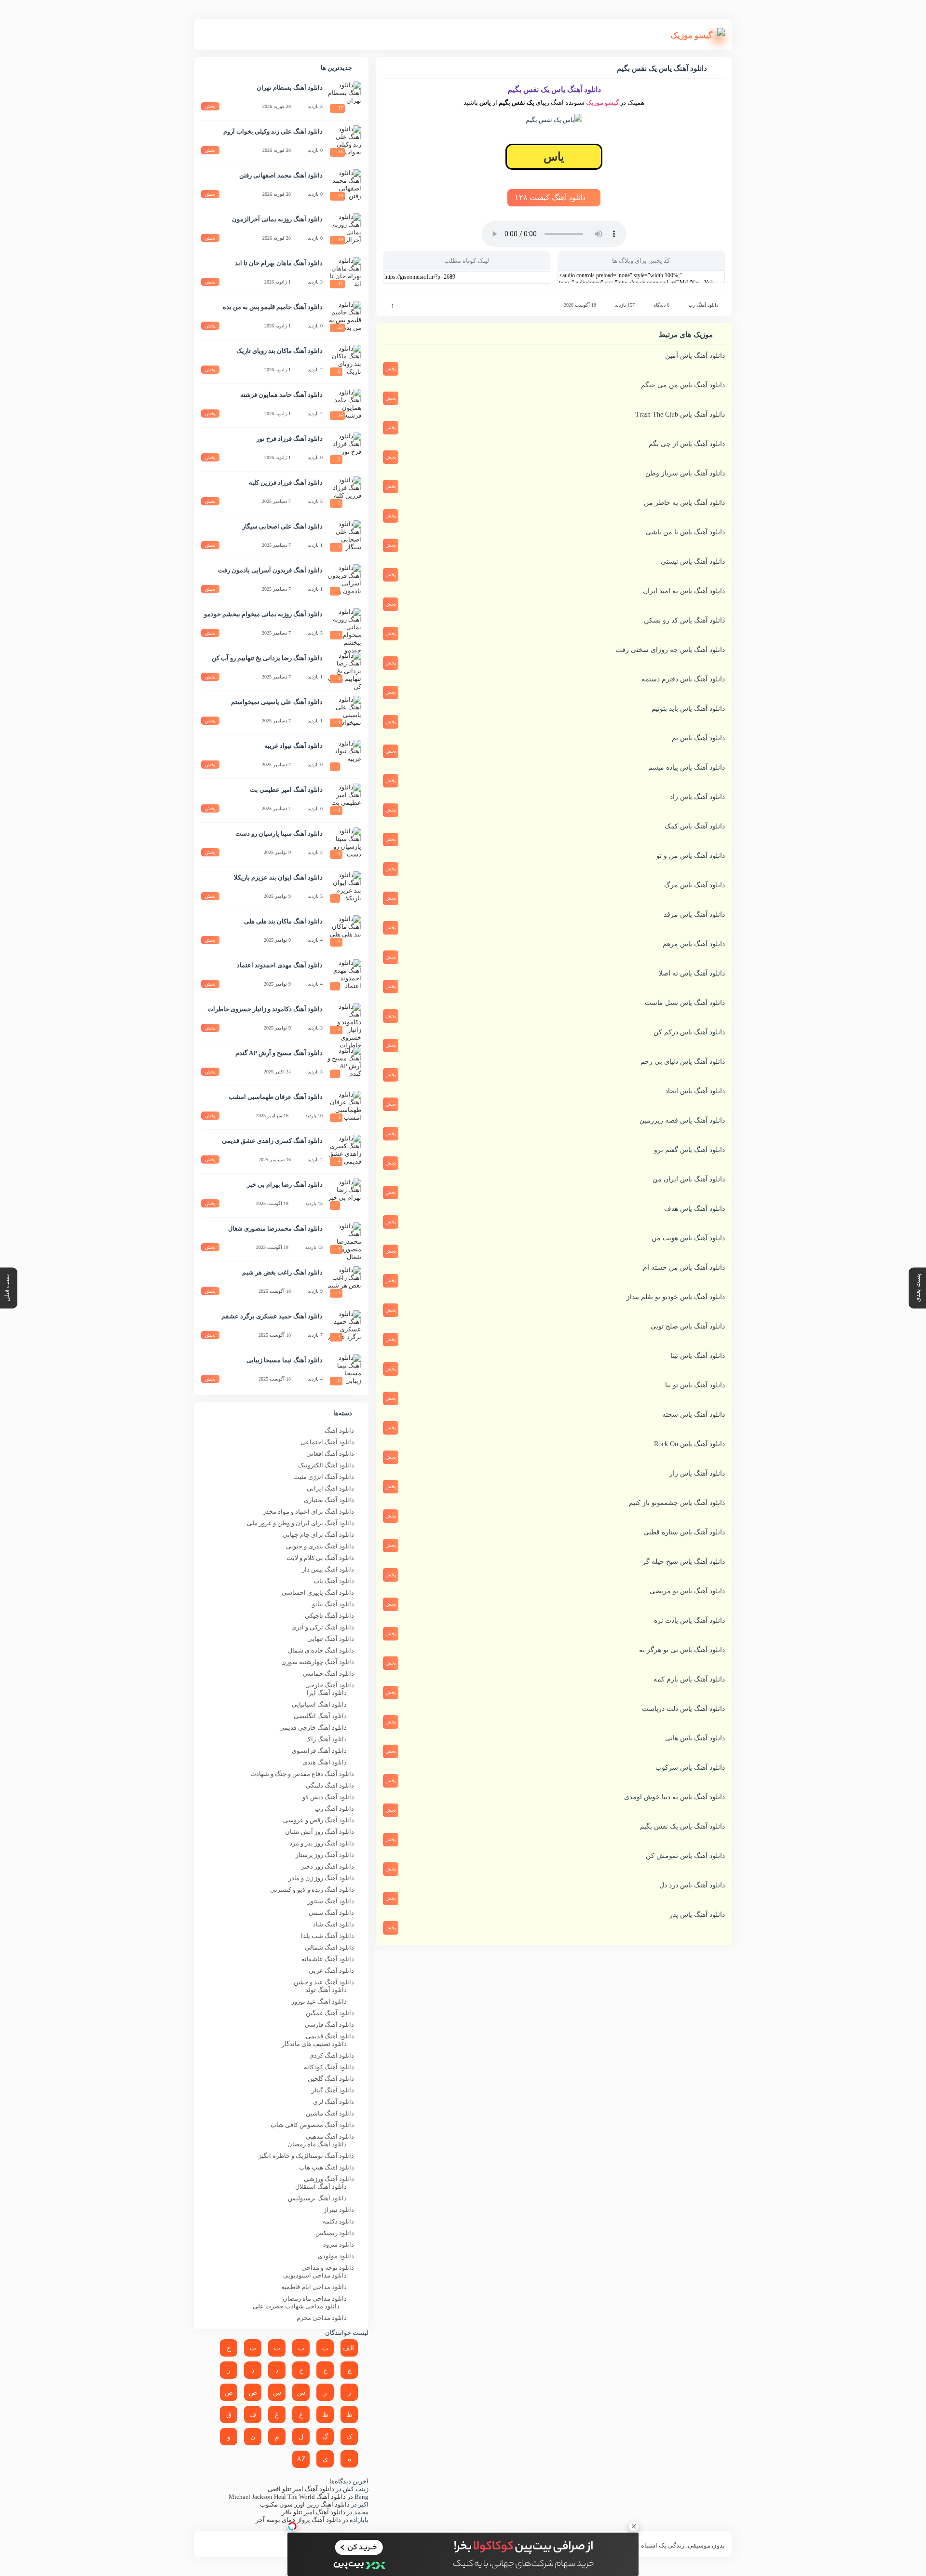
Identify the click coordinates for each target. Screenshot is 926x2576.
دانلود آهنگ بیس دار (328, 1569)
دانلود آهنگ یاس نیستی (693, 562)
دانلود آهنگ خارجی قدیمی (313, 1728)
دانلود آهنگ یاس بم (698, 738)
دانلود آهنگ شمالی (329, 1947)
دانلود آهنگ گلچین (331, 2079)
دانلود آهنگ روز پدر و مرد (322, 1843)
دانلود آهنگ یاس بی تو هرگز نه (682, 1650)
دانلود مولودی (336, 2256)
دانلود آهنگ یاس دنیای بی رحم (683, 1062)
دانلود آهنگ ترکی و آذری (323, 1627)
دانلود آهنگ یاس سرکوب (690, 1768)
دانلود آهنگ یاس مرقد (694, 915)
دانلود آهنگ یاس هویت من (688, 1238)
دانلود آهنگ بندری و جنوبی (320, 1546)
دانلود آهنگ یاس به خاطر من (684, 503)
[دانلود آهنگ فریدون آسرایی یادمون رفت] (344, 581)
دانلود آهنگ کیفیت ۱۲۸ (551, 197)
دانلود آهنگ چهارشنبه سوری (318, 1662)
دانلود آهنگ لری (334, 2102)
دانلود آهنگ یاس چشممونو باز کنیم (677, 1503)
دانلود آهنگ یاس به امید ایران (684, 591)
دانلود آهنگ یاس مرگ (694, 885)
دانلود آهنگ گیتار (333, 2090)
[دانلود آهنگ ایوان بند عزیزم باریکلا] (344, 888)
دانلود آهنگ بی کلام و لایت (320, 1558)
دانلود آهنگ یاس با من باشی (685, 532)
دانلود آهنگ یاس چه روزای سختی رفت (670, 650)
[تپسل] (292, 2526)
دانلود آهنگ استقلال (321, 2187)
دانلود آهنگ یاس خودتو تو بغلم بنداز (676, 1297)
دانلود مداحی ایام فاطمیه (314, 2287)
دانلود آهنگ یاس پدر (697, 1915)
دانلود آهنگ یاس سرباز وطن (685, 473)
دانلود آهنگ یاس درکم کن (689, 1032)
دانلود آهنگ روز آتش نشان (320, 1832)
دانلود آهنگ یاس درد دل (692, 1885)
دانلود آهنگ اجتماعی (327, 1442)
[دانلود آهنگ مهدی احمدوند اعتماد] (344, 976)
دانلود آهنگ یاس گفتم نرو (689, 1150)
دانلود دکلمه (338, 2221)
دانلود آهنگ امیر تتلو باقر (313, 2512)
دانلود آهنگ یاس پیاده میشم (687, 767)
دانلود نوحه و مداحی (328, 2268)
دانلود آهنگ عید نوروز (319, 2001)
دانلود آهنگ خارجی (330, 1685)
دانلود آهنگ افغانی (330, 1454)
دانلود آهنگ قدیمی (330, 2036)
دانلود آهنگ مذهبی (330, 2136)
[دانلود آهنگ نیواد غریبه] (344, 757)
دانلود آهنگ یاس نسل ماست (685, 1003)
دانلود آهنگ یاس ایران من (689, 1179)
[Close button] (634, 2526)
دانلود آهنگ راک (326, 1739)
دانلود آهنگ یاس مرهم (694, 944)
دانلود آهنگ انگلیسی (320, 1716)
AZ (301, 2459)
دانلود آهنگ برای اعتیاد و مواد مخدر (308, 1512)
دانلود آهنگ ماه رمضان (317, 2144)
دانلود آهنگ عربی (331, 1971)
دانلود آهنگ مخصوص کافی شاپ (312, 2125)
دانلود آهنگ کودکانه (329, 2067)
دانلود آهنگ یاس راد (697, 797)
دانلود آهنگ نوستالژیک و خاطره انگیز (306, 2156)
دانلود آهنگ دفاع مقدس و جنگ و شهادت (302, 1774)
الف (348, 2348)
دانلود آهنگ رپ (703, 305)
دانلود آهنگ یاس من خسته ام (684, 1268)
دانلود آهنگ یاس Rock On (689, 1444)
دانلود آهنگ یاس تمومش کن (685, 1856)
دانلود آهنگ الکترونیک (326, 1465)
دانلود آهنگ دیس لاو (328, 1797)
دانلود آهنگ (339, 1430)
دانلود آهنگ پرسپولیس (317, 2198)
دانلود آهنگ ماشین (330, 2113)
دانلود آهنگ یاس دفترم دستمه (683, 679)
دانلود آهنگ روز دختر (327, 1866)
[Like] (386, 306)
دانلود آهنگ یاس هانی (695, 1738)
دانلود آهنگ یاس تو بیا (695, 1385)
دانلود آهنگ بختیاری (329, 1500)
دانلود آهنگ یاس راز (697, 1473)
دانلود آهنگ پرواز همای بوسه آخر (298, 2520)
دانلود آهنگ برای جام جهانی (318, 1535)
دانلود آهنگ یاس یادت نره (689, 1620)
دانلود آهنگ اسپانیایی (319, 1704)
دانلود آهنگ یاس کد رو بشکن (684, 620)
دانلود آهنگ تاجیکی (329, 1616)
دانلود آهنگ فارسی (329, 2025)
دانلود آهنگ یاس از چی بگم (687, 444)
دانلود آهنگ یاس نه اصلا (692, 973)
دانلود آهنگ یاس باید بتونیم (688, 709)
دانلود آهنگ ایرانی (330, 1488)
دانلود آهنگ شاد (334, 1924)
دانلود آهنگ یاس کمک (695, 826)
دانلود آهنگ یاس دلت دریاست (683, 1709)
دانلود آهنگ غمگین (330, 2013)
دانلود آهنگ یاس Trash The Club (680, 414)
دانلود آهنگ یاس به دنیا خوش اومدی (674, 1797)
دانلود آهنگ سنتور (331, 1901)
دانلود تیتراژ (339, 2210)
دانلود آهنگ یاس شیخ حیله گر (684, 1562)
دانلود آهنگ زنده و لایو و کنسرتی (312, 1890)
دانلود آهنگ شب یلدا (327, 1936)
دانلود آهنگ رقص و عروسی (319, 1820)
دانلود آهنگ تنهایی (331, 1639)
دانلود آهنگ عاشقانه (328, 1959)
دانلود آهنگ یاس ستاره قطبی (684, 1532)
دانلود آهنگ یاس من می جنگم (683, 385)
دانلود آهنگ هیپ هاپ (327, 2167)
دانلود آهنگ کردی (332, 2055)
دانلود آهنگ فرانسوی (319, 1751)
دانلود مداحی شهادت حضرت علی (296, 2306)
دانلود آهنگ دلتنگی (330, 1785)
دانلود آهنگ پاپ (334, 1581)
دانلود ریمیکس (335, 2233)
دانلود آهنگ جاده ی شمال (321, 1650)
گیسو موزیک (602, 102)
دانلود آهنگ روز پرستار (325, 1855)
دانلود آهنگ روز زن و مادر (321, 1878)
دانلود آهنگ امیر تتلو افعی (301, 2489)
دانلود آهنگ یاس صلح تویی (688, 1326)
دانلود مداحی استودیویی (315, 2275)
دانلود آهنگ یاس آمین (695, 356)
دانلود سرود (339, 2244)
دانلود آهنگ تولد (326, 1990)
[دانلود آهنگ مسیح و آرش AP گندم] (344, 1064)
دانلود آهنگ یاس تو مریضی (687, 1591)
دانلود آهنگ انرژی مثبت (324, 1477)
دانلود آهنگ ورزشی (329, 2179)
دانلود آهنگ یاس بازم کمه (689, 1679)
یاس (554, 157)
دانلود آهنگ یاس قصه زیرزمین (682, 1120)
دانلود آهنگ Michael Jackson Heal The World (287, 2497)
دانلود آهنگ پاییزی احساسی (318, 1593)
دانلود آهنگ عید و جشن (324, 1982)
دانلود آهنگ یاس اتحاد (695, 1091)
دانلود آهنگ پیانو (333, 1604)
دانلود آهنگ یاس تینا (698, 1356)
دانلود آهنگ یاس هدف (694, 1209)
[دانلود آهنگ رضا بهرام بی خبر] (344, 1195)
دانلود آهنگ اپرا (327, 1693)
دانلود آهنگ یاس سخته (694, 1415)
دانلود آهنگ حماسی (328, 1674)
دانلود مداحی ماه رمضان (315, 2298)
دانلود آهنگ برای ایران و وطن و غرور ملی (300, 1523)
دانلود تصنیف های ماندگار (314, 2044)
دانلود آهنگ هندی (325, 1762)
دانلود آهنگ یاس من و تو (691, 856)
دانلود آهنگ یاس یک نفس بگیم (682, 1826)
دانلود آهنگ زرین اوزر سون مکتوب (305, 2504)
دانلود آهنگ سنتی (331, 1913)
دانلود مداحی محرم (322, 2318)
